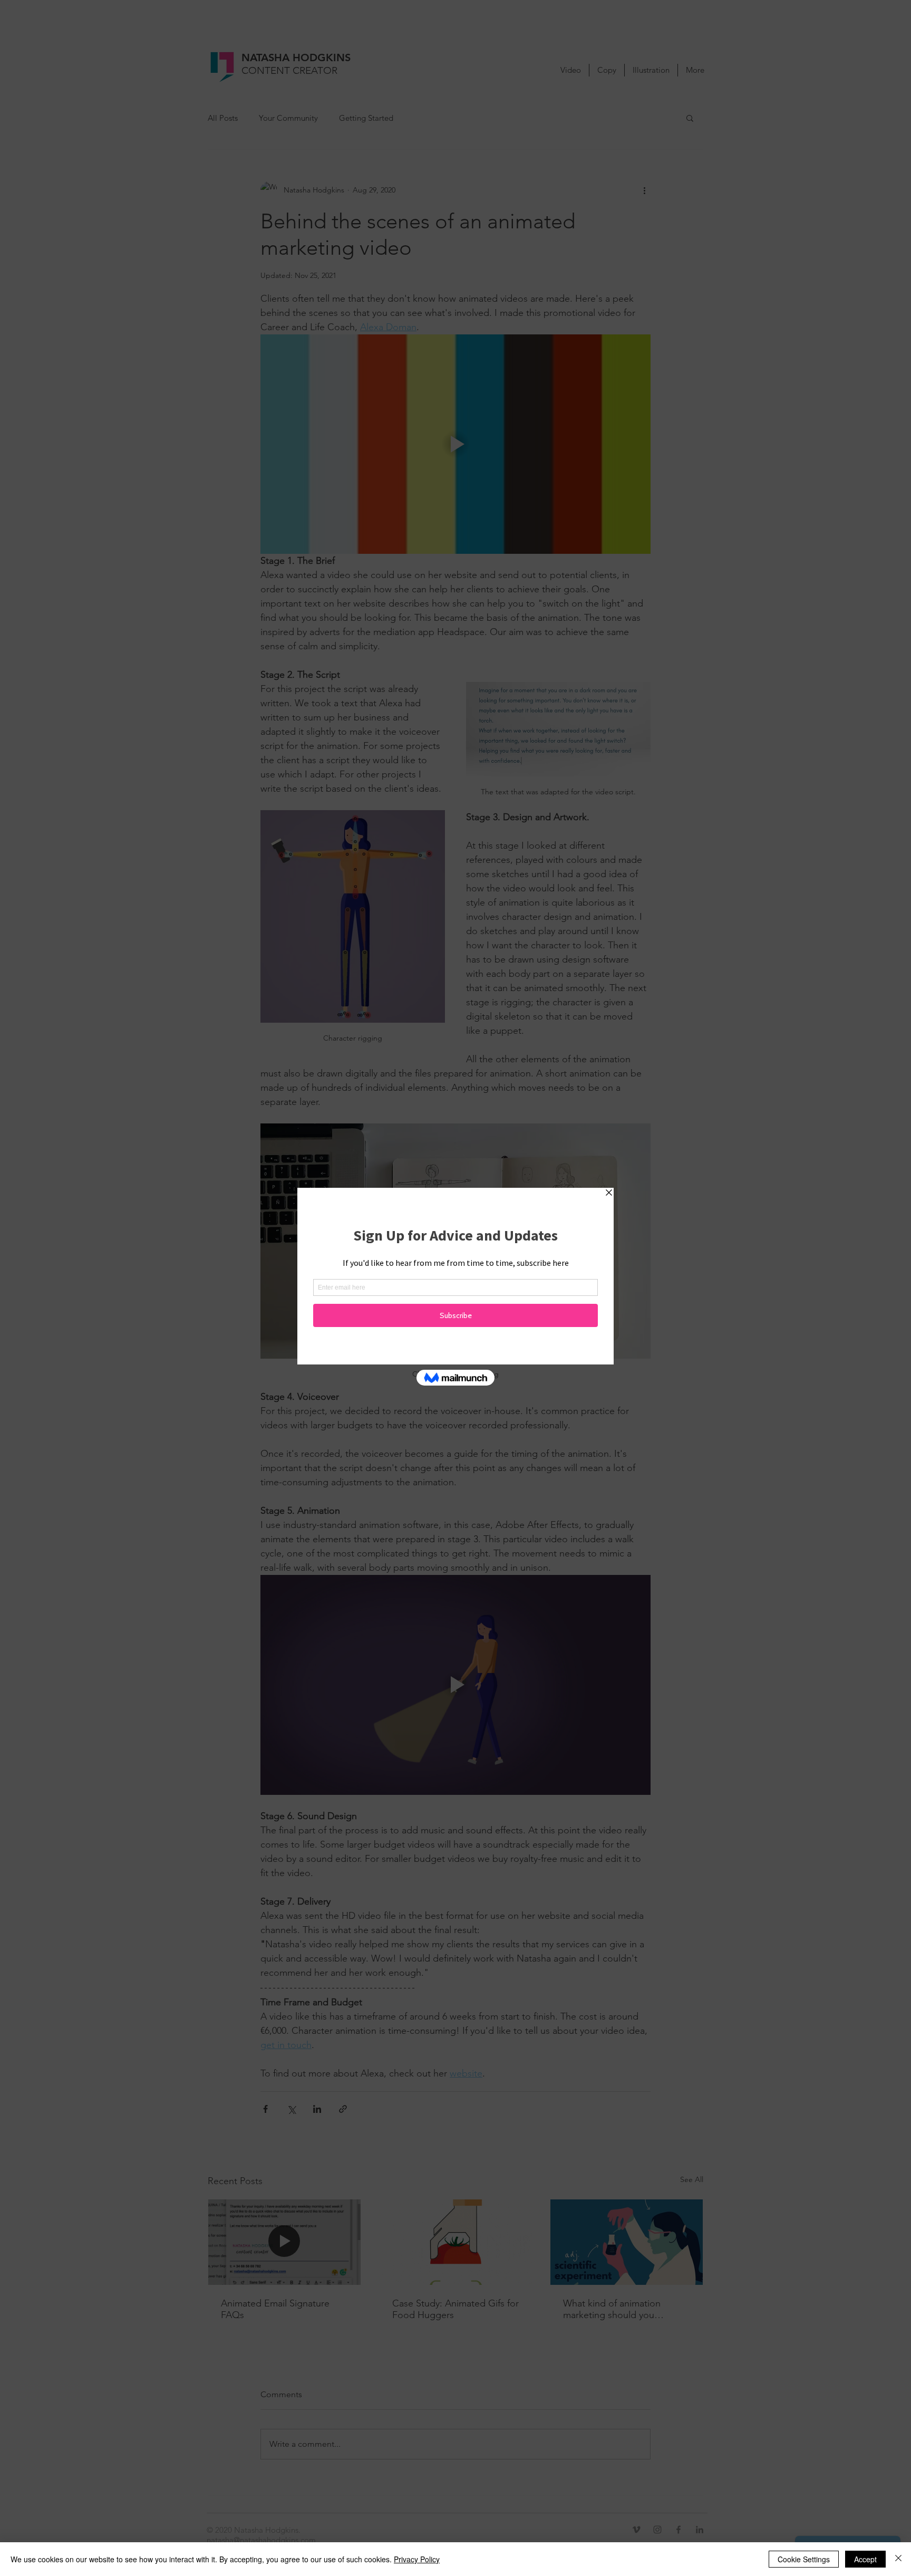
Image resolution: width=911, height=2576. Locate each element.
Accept (865, 2559)
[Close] (898, 2559)
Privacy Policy (417, 2559)
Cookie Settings (804, 2559)
